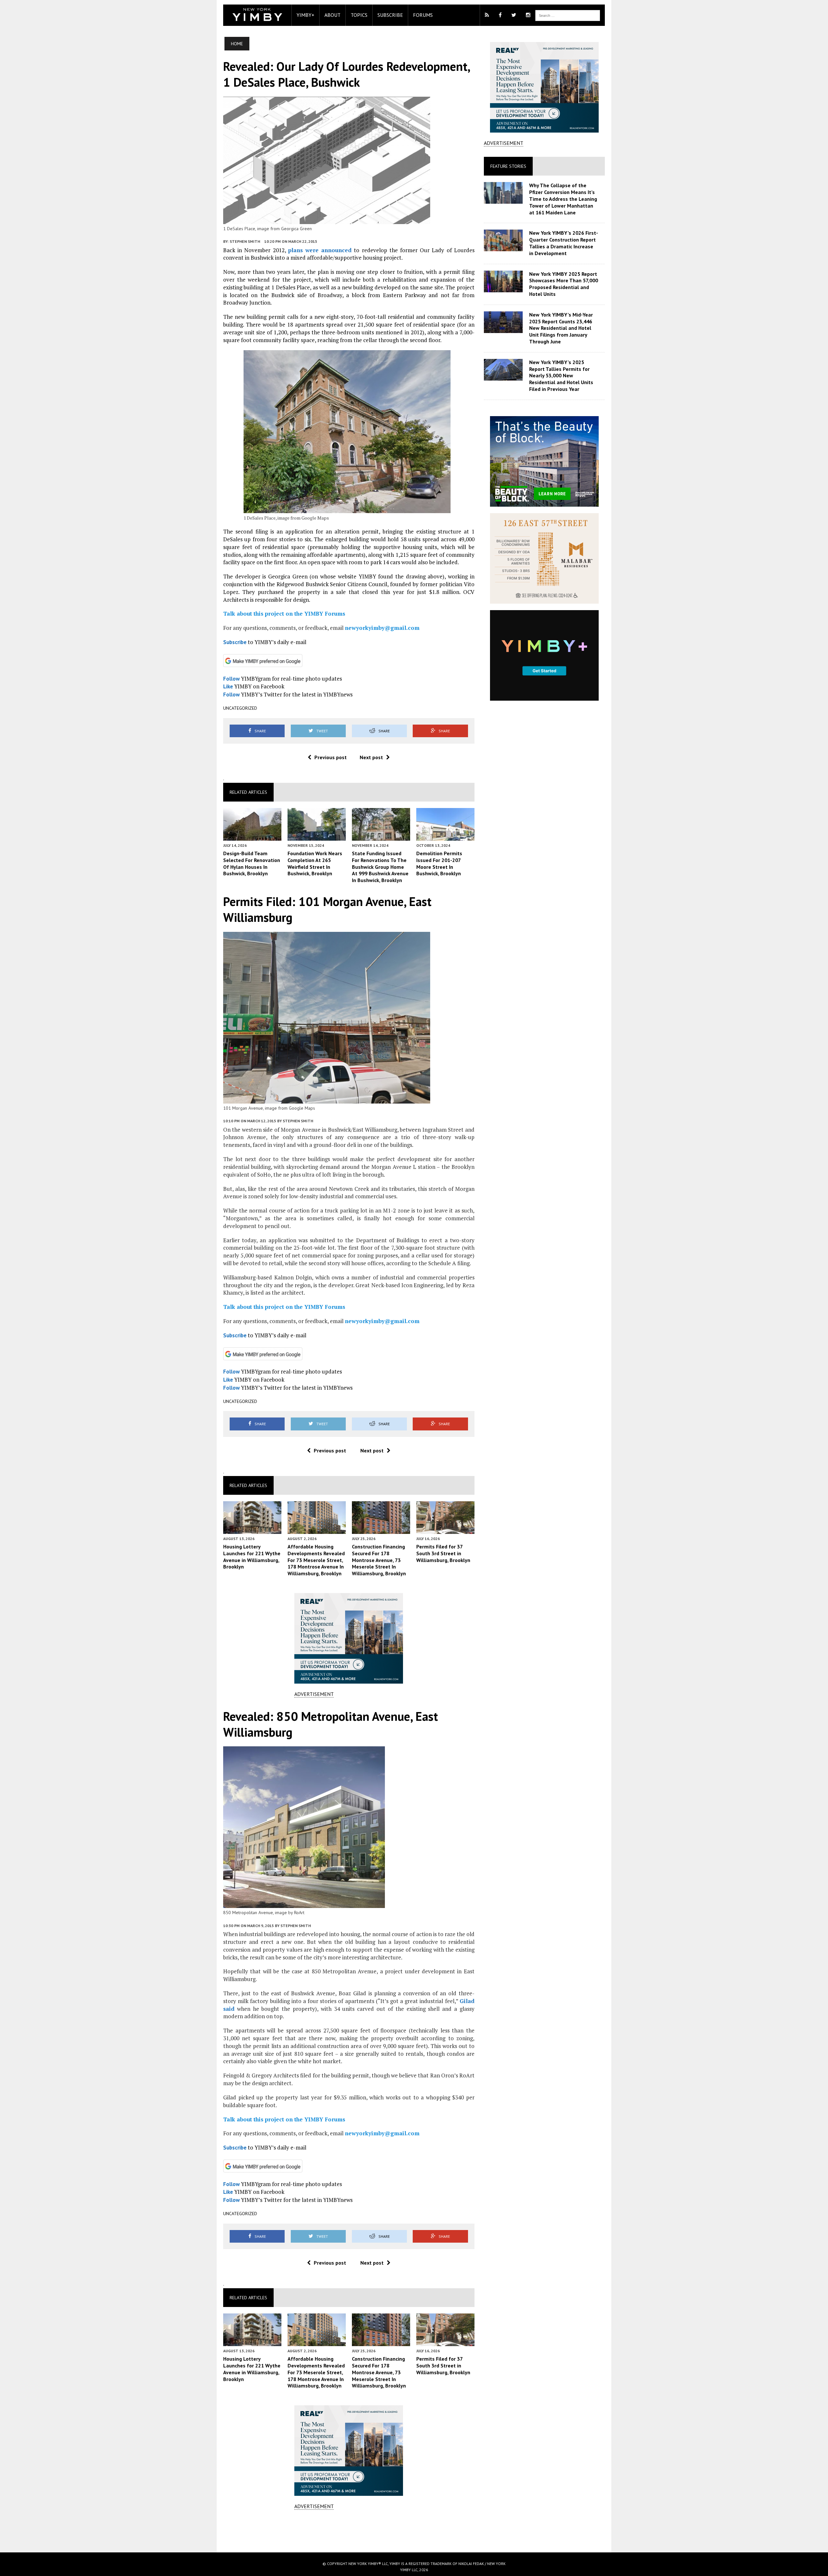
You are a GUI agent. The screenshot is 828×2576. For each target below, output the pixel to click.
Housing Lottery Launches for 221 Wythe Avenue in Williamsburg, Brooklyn (252, 1557)
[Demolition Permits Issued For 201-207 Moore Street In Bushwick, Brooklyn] (445, 836)
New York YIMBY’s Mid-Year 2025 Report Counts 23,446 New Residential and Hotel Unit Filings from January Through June (561, 328)
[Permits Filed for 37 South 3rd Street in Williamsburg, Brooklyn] (445, 1529)
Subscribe (390, 15)
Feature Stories (508, 166)
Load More (349, 2531)
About (332, 15)
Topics (359, 15)
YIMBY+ (305, 15)
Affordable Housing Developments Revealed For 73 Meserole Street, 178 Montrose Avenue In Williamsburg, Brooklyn (316, 1560)
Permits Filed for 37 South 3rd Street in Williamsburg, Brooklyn (443, 1553)
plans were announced (320, 250)
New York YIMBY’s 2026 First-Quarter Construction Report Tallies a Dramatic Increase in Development (564, 243)
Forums (423, 15)
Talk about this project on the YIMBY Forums (284, 614)
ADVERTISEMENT (314, 1694)
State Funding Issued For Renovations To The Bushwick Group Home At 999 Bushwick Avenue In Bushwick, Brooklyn (380, 867)
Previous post (331, 757)
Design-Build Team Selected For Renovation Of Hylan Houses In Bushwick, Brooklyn (252, 863)
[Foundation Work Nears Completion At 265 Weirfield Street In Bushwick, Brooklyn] (317, 836)
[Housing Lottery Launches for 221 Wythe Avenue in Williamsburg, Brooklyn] (252, 1529)
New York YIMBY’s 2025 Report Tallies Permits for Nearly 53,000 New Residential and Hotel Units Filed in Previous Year (561, 376)
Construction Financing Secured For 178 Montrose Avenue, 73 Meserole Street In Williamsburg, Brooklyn (379, 1560)
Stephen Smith (245, 241)
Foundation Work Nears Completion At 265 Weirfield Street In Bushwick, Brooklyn (315, 863)
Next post (371, 757)
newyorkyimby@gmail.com (382, 628)
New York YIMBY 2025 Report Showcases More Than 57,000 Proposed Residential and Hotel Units (564, 284)
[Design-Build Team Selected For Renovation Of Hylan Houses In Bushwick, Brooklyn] (252, 836)
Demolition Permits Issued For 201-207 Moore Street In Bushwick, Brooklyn (439, 863)
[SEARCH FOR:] (568, 15)
